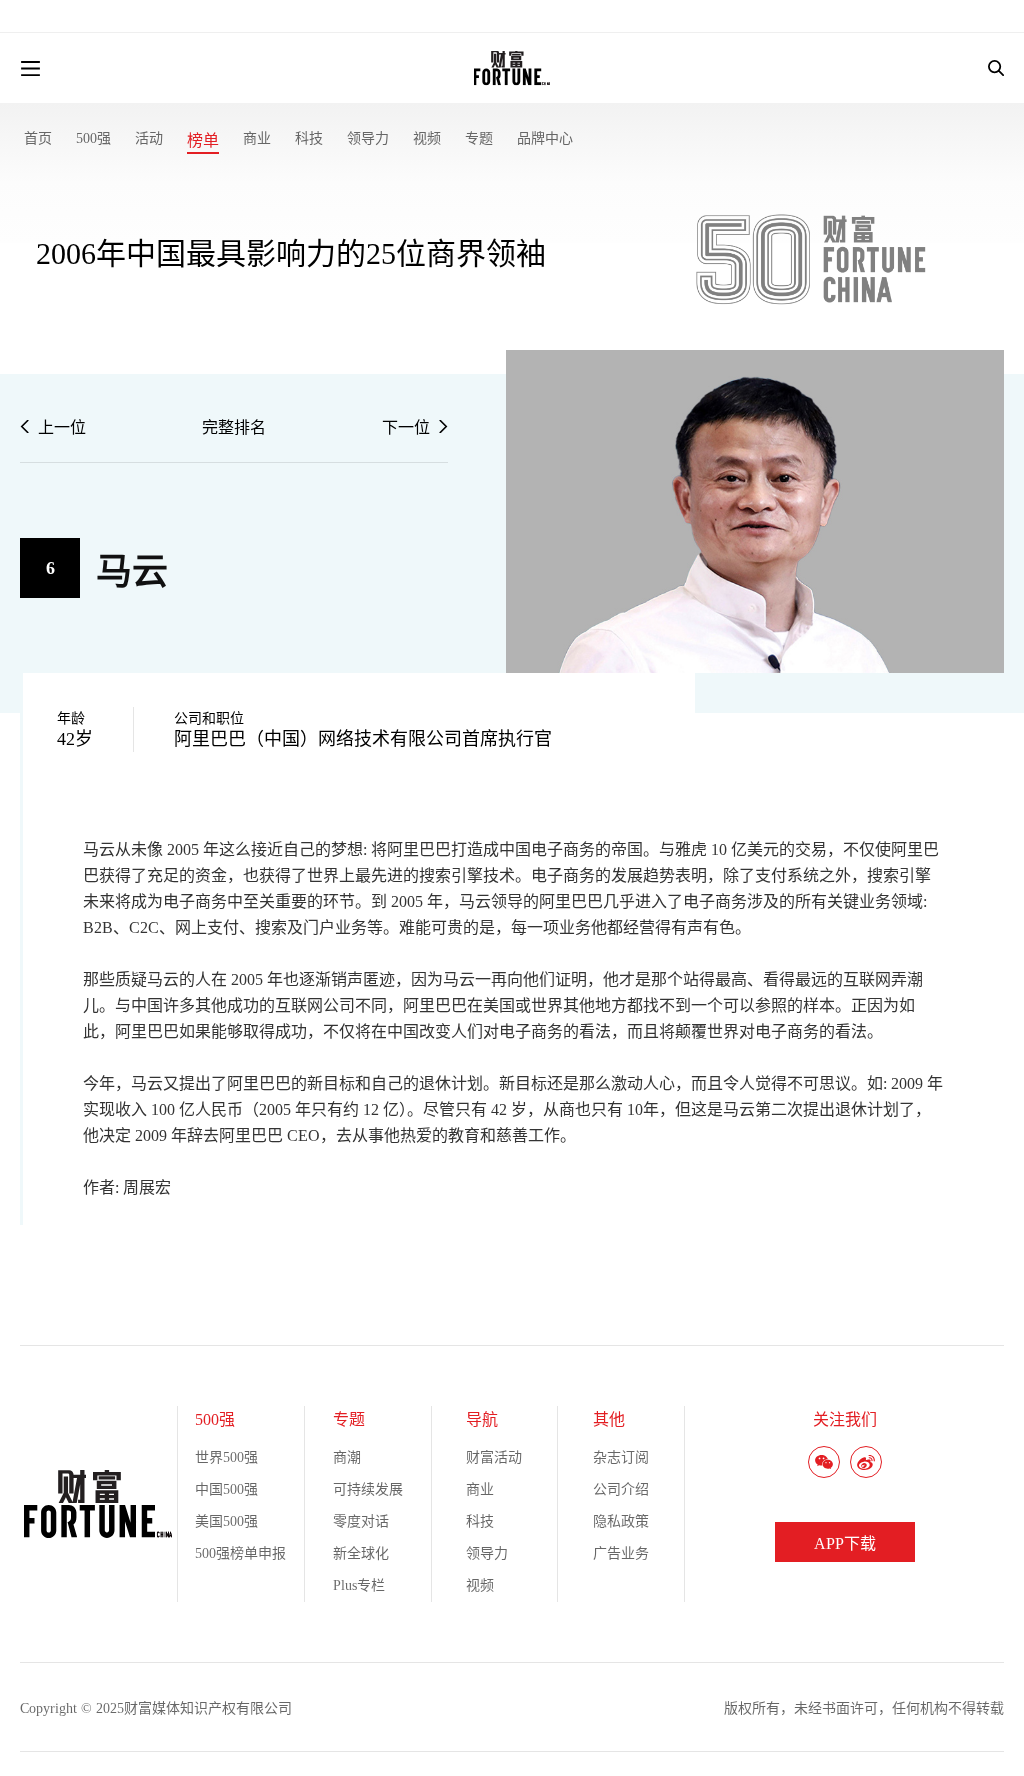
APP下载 (845, 1543)
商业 (257, 138)
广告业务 (621, 1553)
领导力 (368, 138)
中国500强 (226, 1489)
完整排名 (234, 427)
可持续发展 (368, 1489)
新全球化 (361, 1553)
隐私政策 (621, 1521)
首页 (38, 138)
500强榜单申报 (240, 1553)
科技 (309, 138)
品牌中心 (545, 138)
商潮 (347, 1457)
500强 (93, 138)
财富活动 (494, 1457)
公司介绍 (621, 1489)
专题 (479, 138)
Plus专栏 (359, 1585)
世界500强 (226, 1457)
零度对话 (361, 1521)
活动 (149, 138)
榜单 (203, 140)
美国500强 (226, 1521)
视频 (427, 138)
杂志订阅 (621, 1457)
